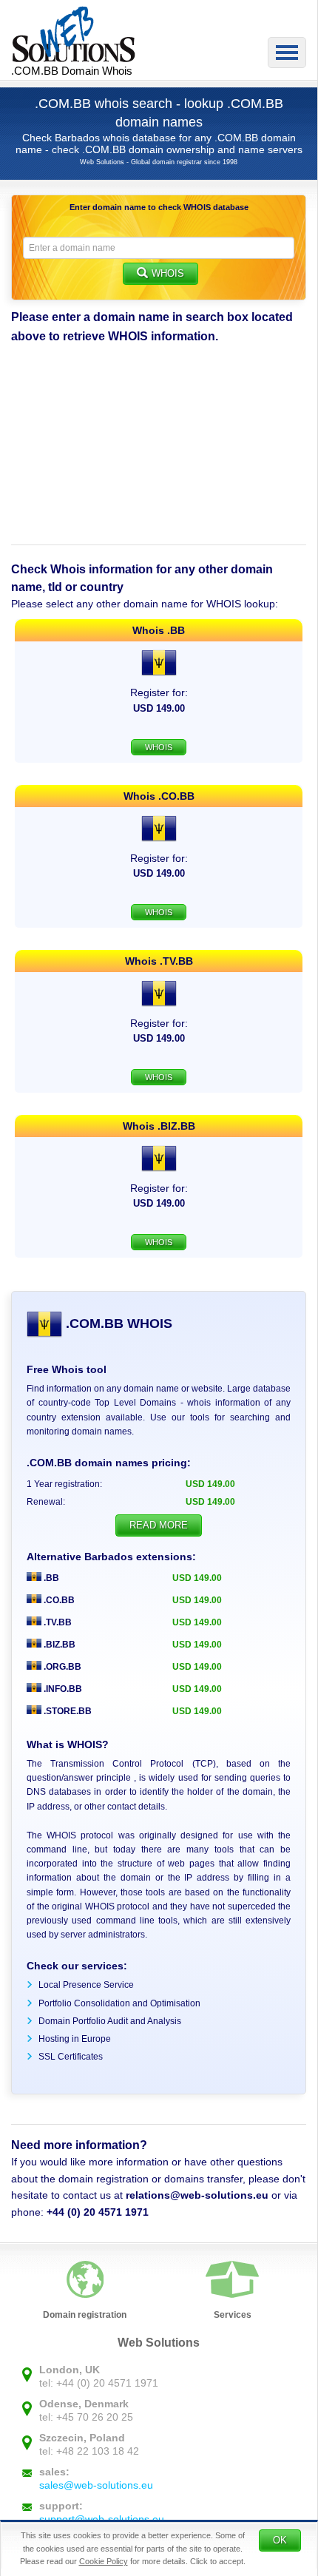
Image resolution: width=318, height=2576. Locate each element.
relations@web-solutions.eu (197, 2195)
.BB (50, 1578)
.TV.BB (57, 1622)
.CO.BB (58, 1600)
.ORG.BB (61, 1667)
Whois (168, 273)
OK (280, 2540)
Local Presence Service (86, 1985)
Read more (159, 1525)
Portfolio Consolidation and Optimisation (119, 2003)
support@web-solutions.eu (102, 2519)
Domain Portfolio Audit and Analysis (110, 2021)
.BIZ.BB (58, 1645)
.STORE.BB (67, 1711)
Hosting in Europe (75, 2039)
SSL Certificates (71, 2057)
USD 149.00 (197, 1578)
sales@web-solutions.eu (96, 2485)
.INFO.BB (62, 1689)
